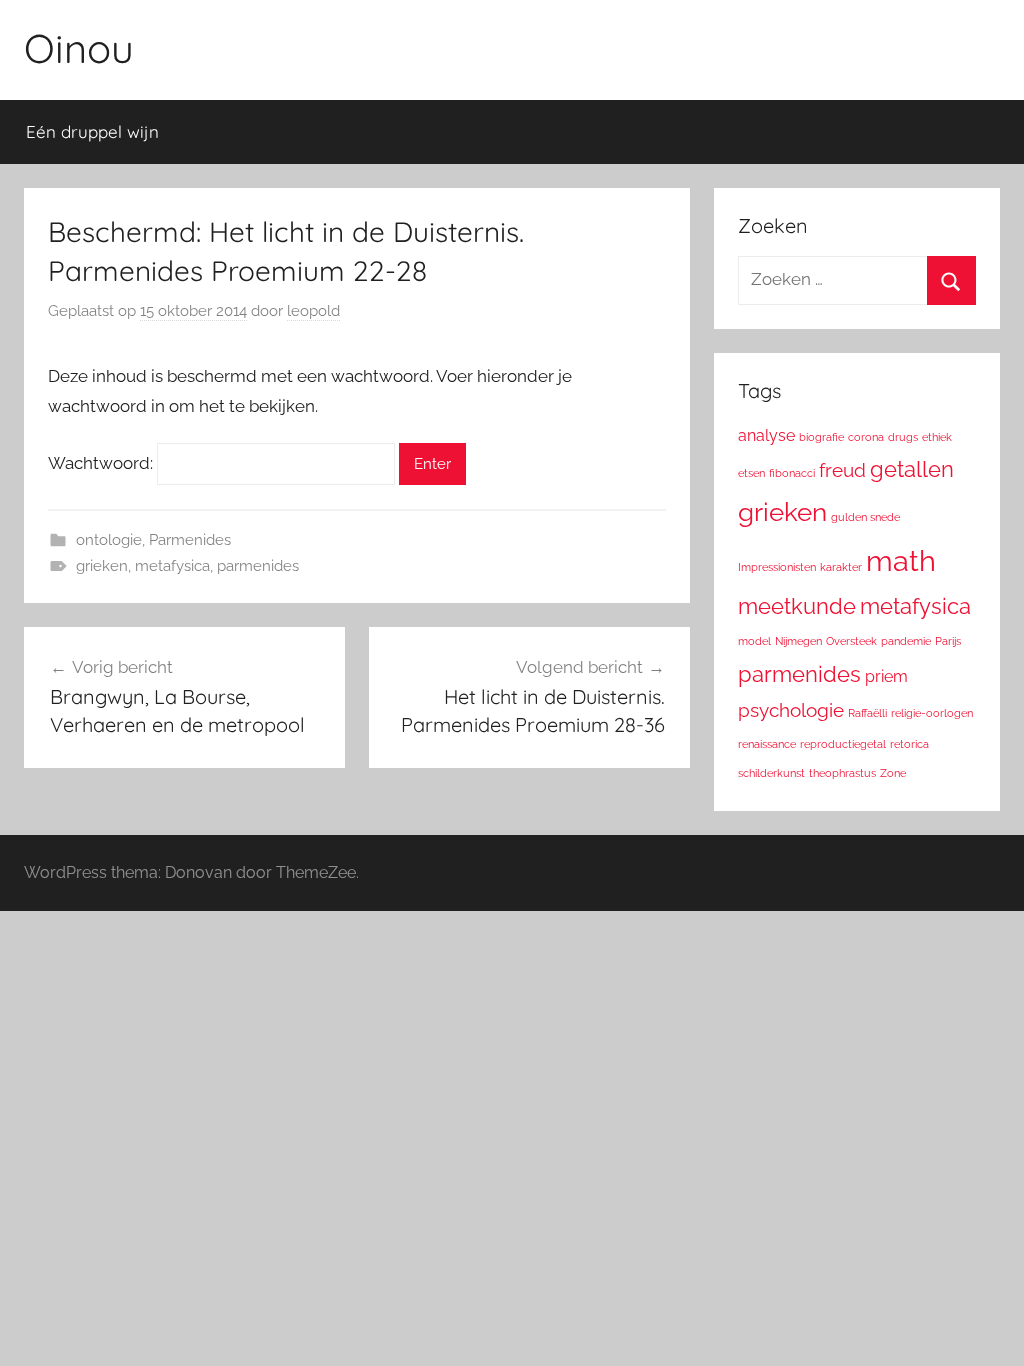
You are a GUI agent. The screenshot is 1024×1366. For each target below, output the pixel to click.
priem (886, 676)
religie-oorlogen (932, 713)
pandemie (906, 641)
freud (842, 470)
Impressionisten (777, 567)
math (901, 560)
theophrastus (842, 773)
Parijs (948, 641)
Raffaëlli (867, 713)
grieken (102, 566)
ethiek (937, 437)
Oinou (79, 48)
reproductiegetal (843, 744)
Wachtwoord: (102, 463)
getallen (912, 469)
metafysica (172, 566)
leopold (313, 311)
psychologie (791, 710)
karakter (841, 567)
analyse (766, 435)
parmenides (258, 566)
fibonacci (792, 473)
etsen (751, 473)
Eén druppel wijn (92, 131)
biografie (821, 437)
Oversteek (851, 641)
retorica (909, 744)
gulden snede (865, 517)
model (754, 641)
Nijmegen (798, 641)
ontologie (109, 540)
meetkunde (797, 606)
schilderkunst (771, 773)
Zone (893, 773)
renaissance (767, 744)
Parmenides (190, 540)
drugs (903, 437)
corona (866, 437)
